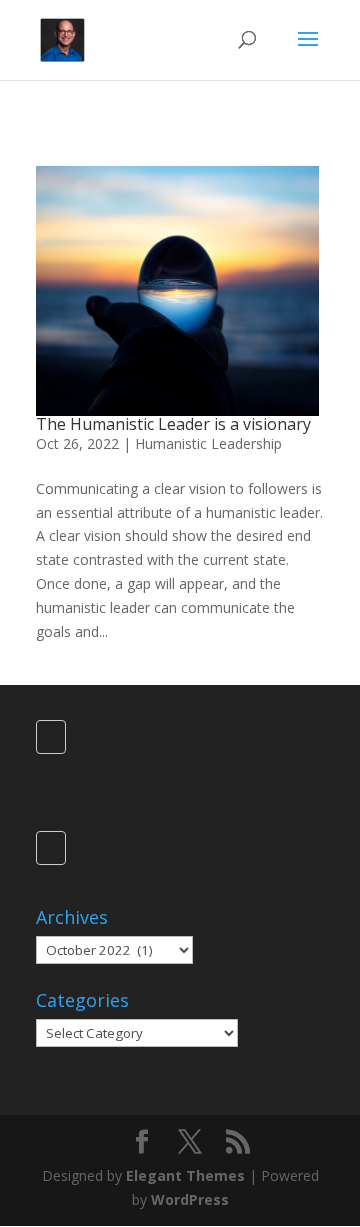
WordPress (190, 1199)
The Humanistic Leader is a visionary (173, 424)
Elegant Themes (185, 1175)
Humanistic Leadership (208, 443)
